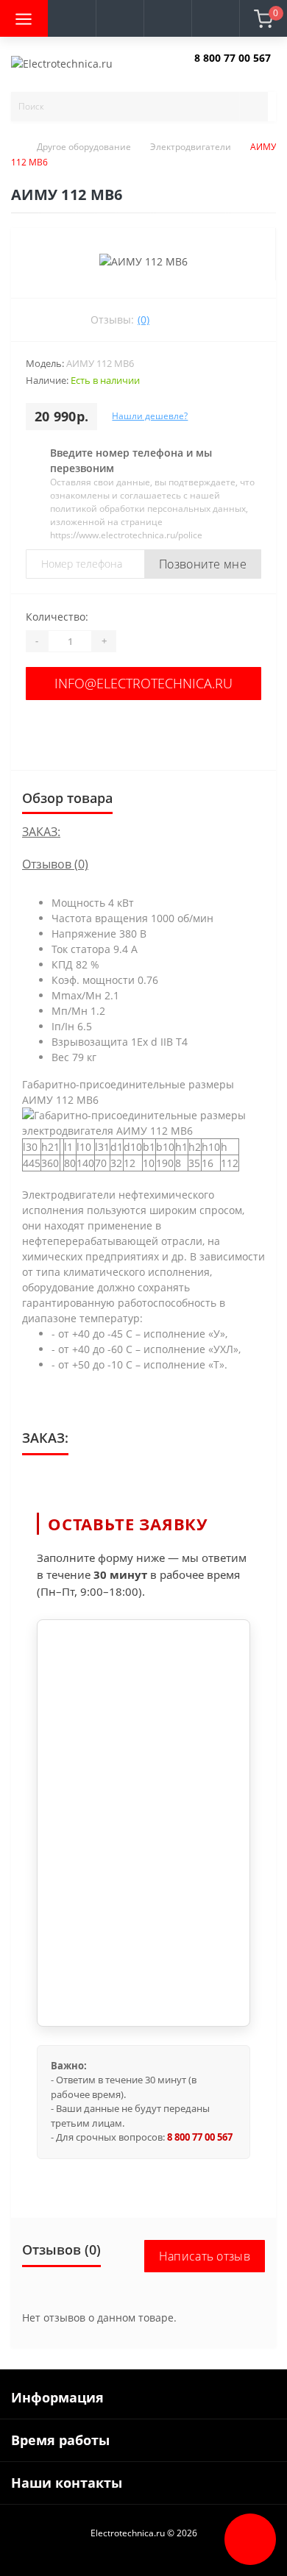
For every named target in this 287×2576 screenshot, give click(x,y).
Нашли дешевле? (150, 416)
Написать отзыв (205, 2256)
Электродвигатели (191, 147)
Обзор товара (67, 798)
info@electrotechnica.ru (143, 683)
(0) (143, 320)
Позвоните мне (203, 564)
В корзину (143, 731)
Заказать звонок (229, 70)
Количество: (57, 617)
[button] (120, 18)
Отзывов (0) (55, 864)
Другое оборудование (84, 147)
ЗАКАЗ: (41, 832)
